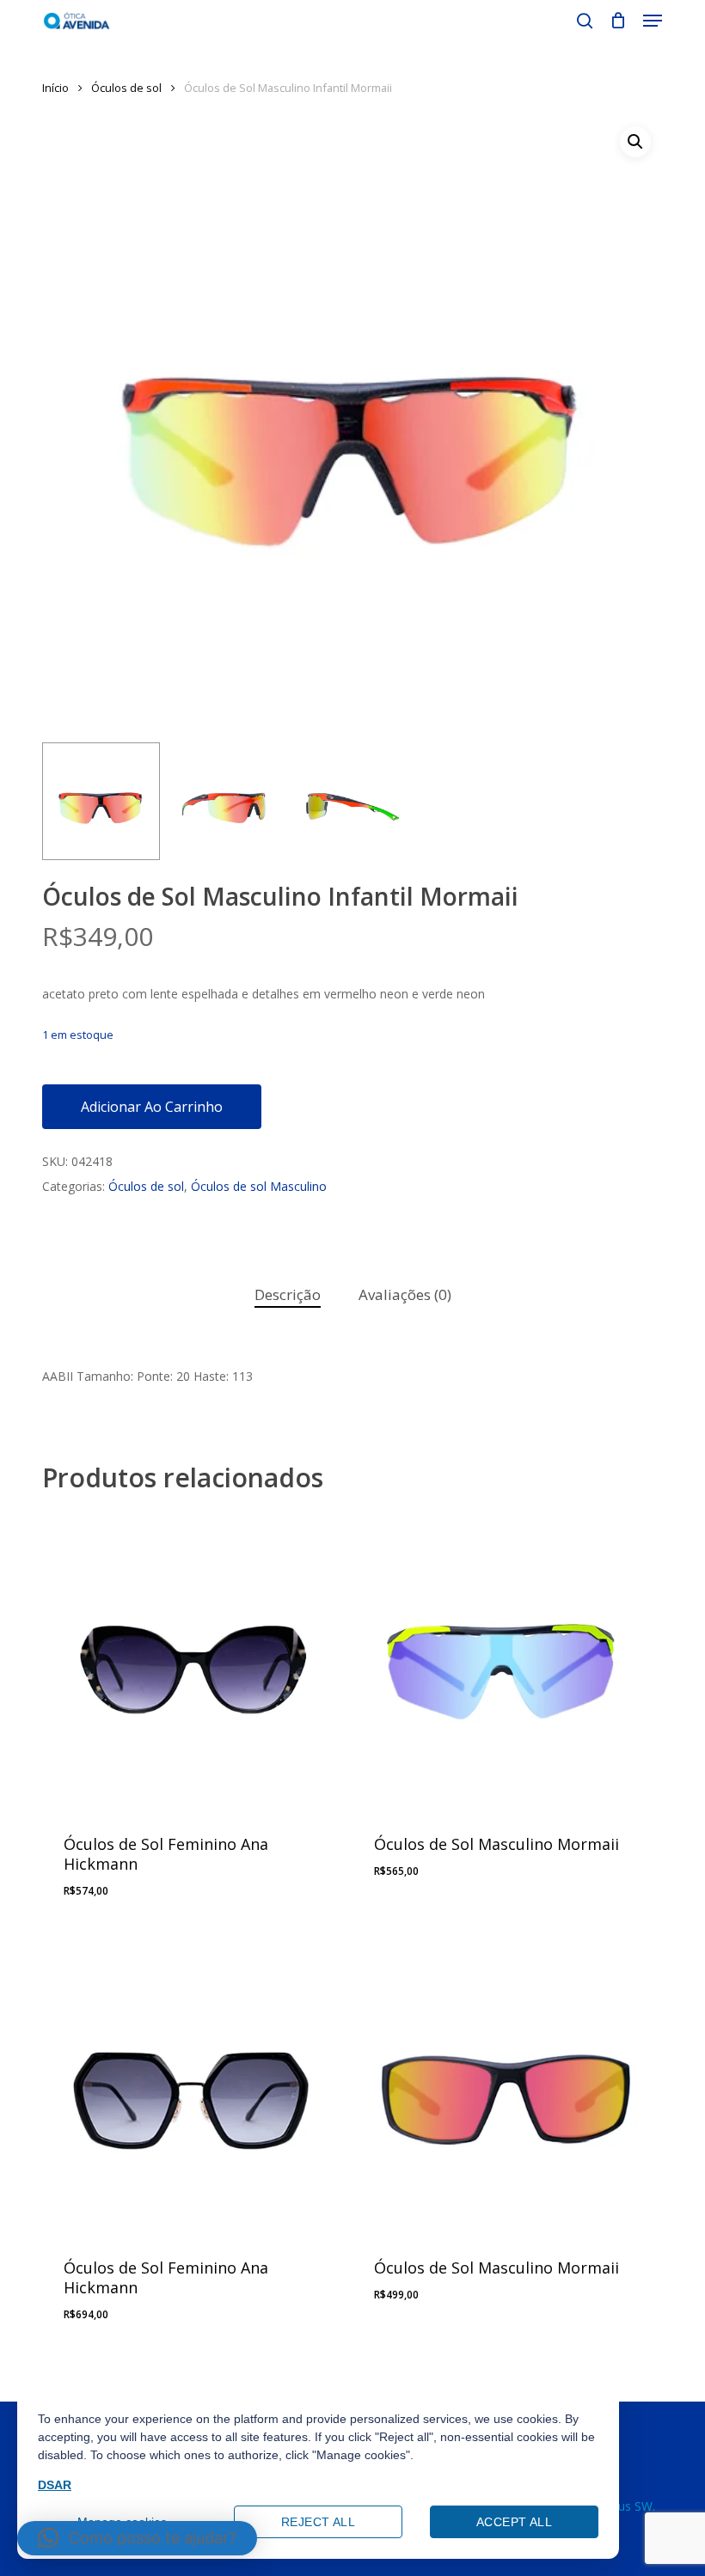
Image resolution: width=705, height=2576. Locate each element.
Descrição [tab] (288, 1294)
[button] (653, 21)
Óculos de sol (126, 88)
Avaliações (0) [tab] (405, 1294)
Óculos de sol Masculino (259, 1186)
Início (55, 88)
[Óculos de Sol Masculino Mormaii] (501, 1661)
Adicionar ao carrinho (152, 1107)
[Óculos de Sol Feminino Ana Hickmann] (191, 1661)
